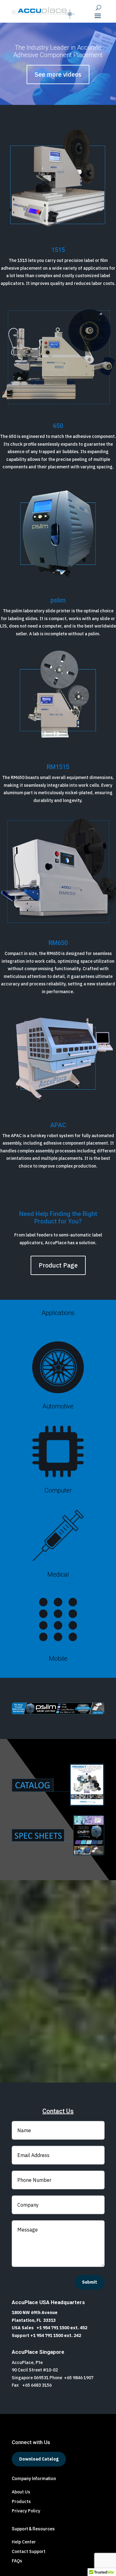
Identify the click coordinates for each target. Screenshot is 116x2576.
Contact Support (29, 2551)
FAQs (17, 2561)
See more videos (58, 74)
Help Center (24, 2542)
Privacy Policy (26, 2511)
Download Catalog (39, 2459)
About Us (21, 2492)
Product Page (58, 1265)
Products (21, 2502)
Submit (90, 2282)
